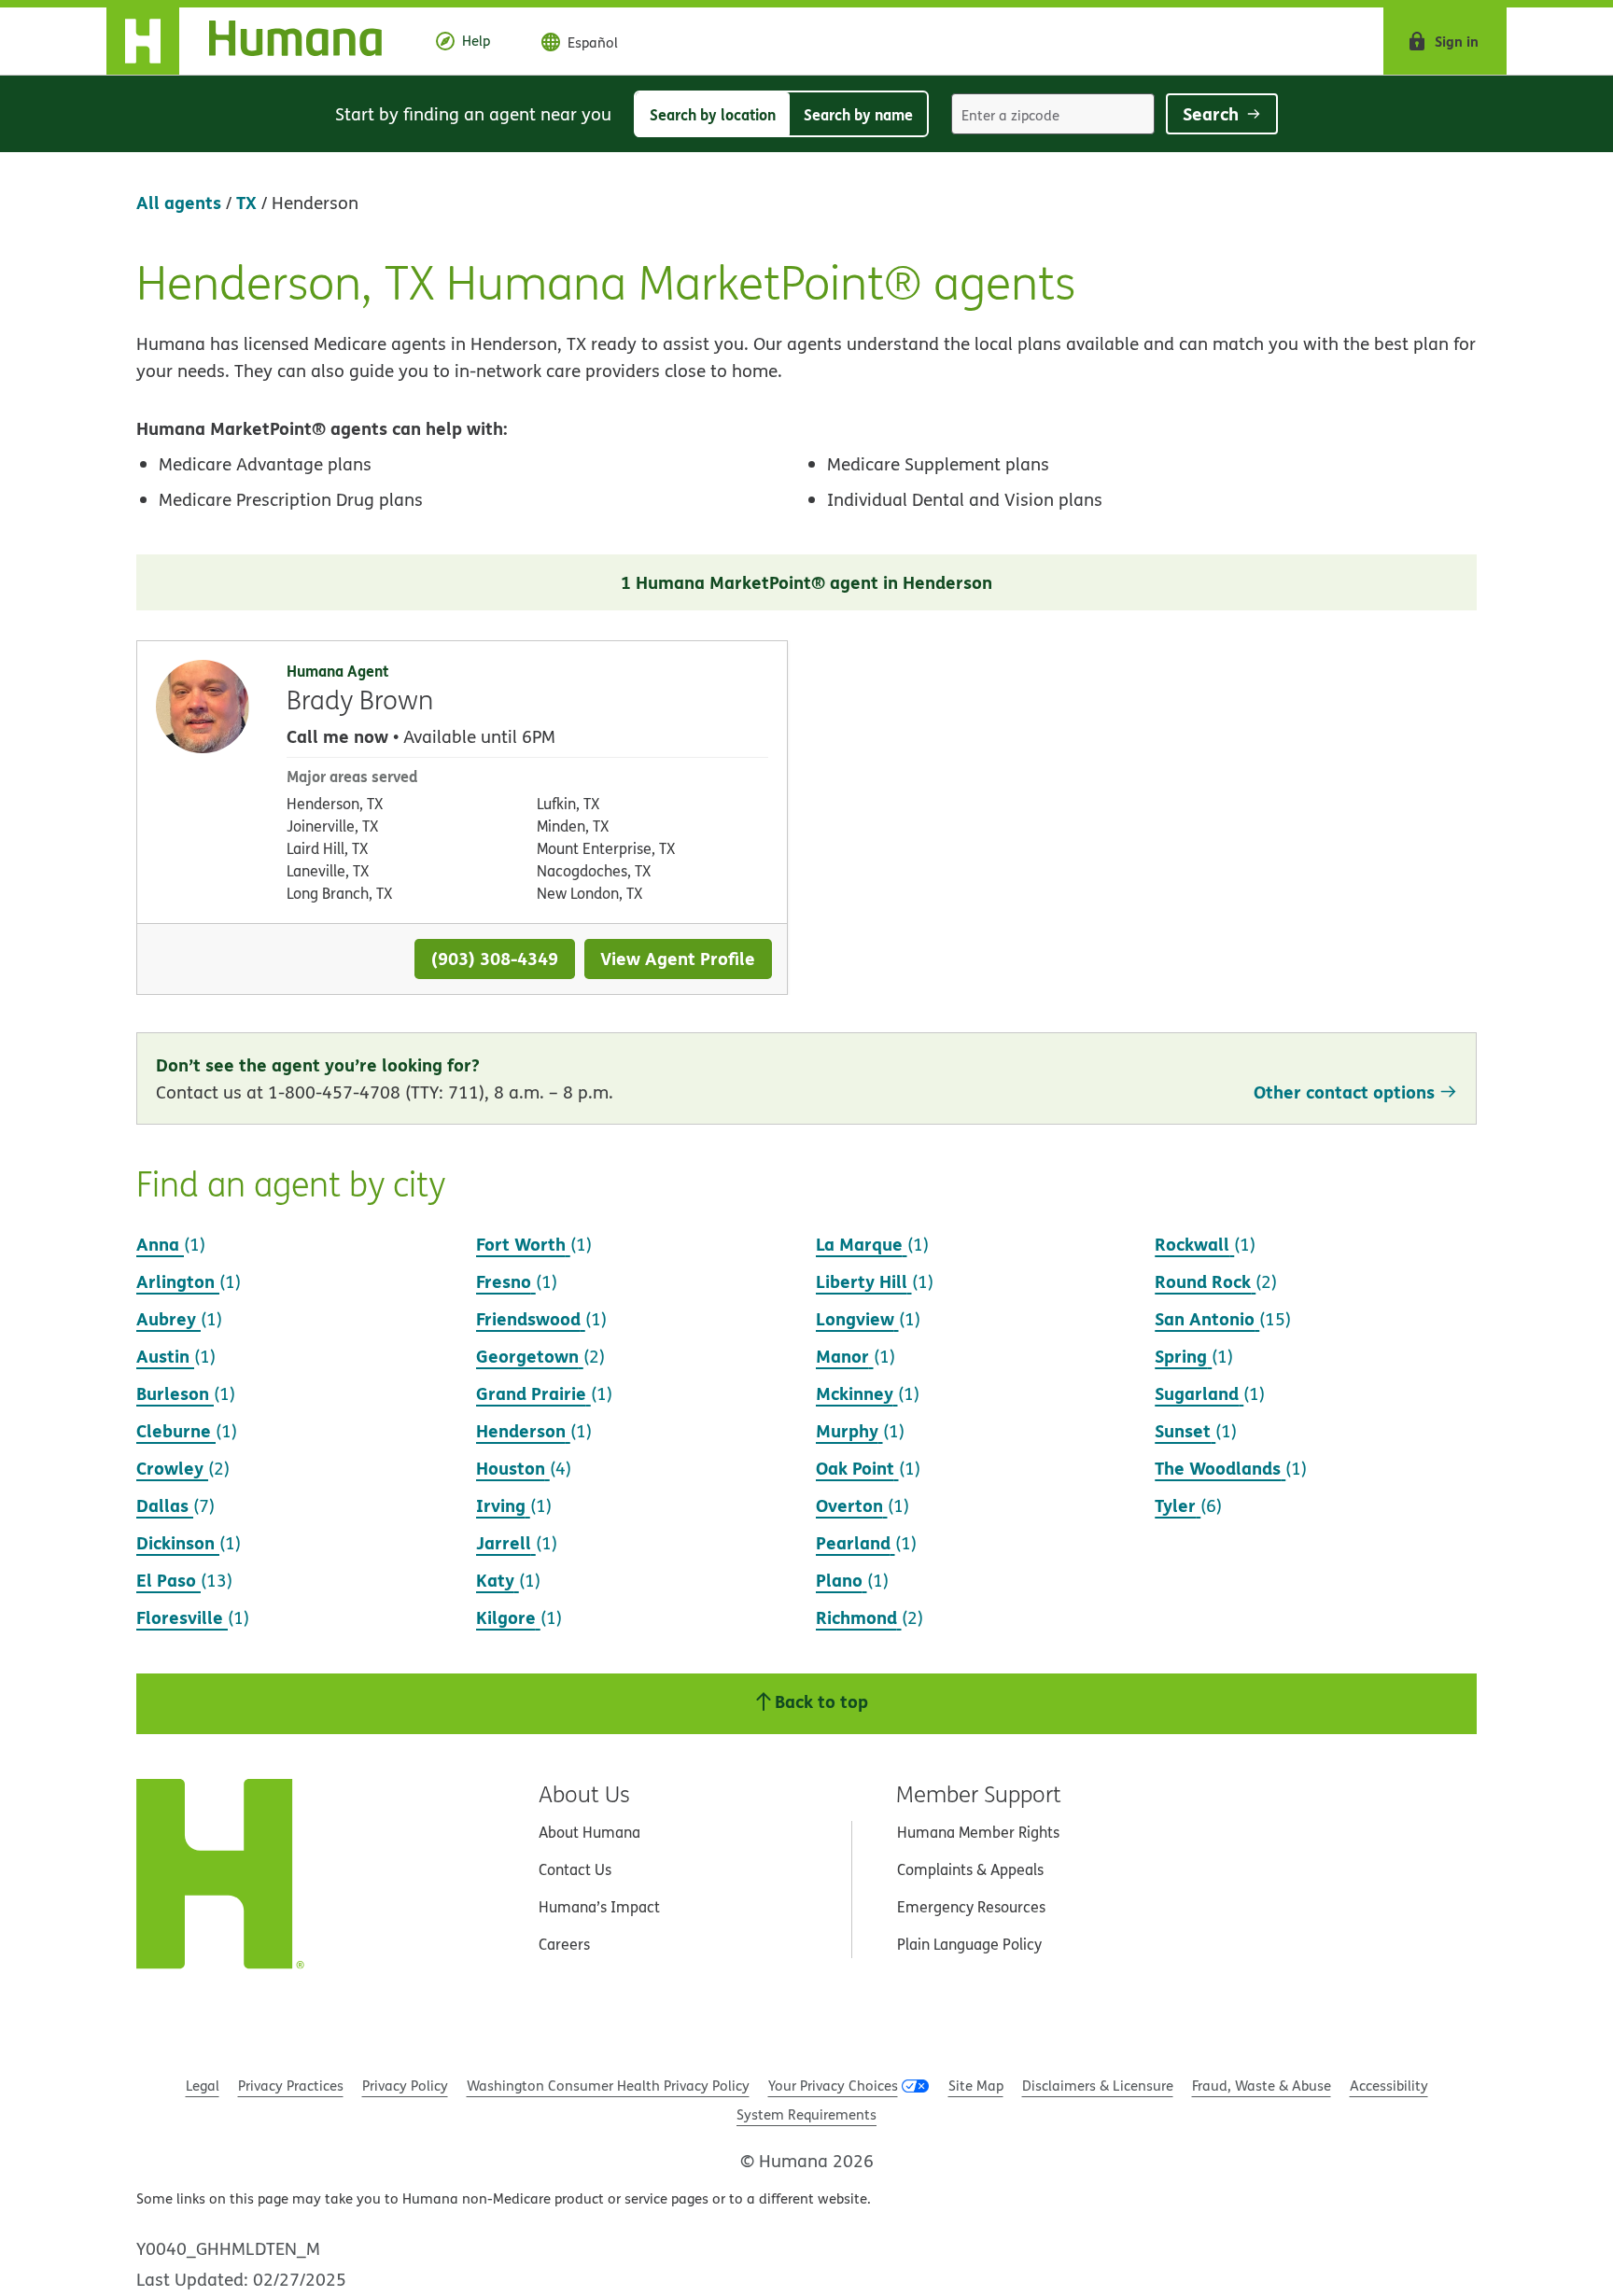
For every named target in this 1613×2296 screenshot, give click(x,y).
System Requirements (806, 2114)
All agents (179, 202)
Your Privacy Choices (833, 2086)
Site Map (976, 2086)
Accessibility (1389, 2086)
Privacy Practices (291, 2086)
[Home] (259, 41)
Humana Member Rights (978, 1832)
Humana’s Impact (599, 1907)
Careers (564, 1944)
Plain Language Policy (969, 1944)
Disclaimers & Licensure (1098, 2086)
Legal (203, 2086)
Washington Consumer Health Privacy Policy (608, 2086)
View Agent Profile (678, 958)
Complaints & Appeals (970, 1869)
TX (246, 202)
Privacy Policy (405, 2086)
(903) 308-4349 (495, 958)
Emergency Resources (971, 1907)
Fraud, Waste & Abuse (1262, 2086)
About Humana (589, 1832)
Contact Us (575, 1869)
